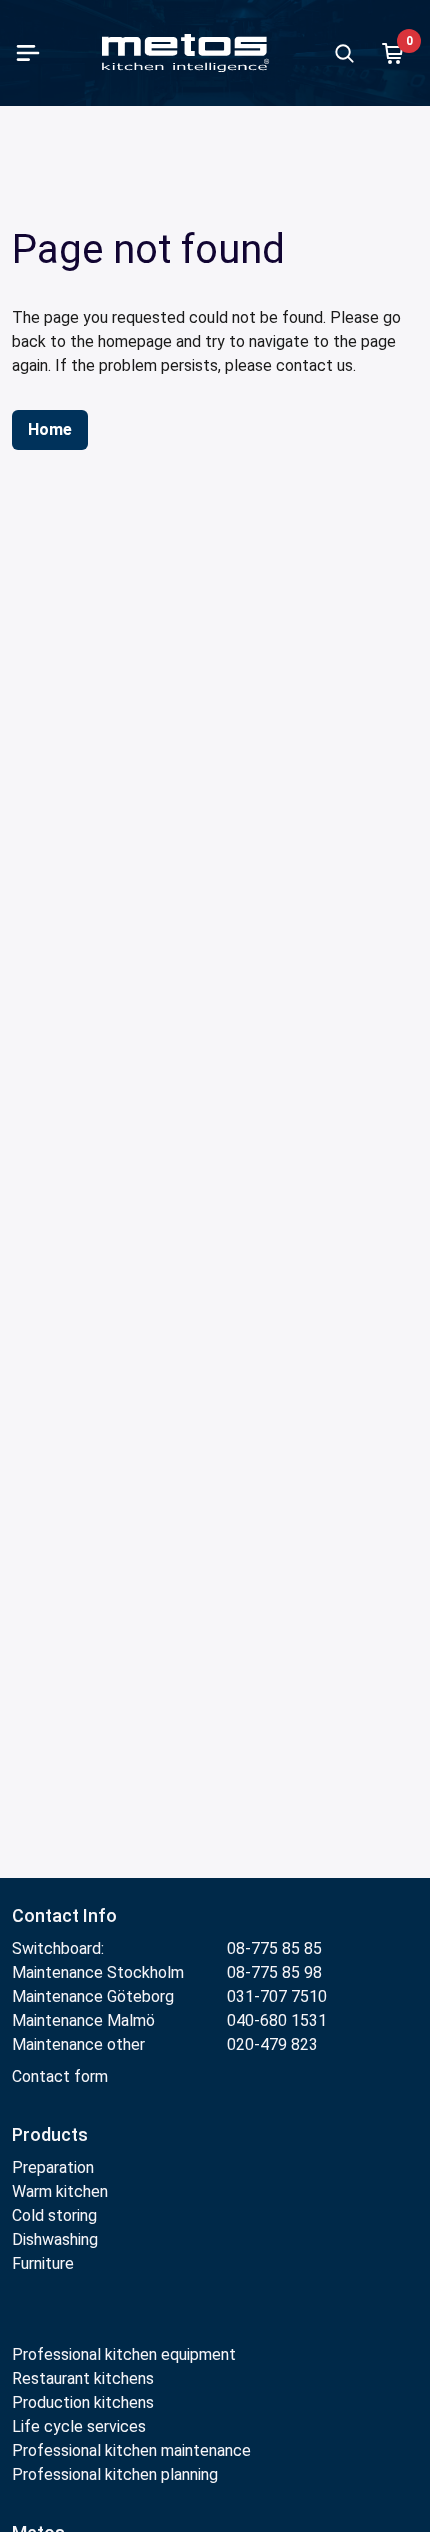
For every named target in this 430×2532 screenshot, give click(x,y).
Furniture (45, 2263)
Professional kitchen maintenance (131, 2450)
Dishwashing (55, 2239)
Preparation (53, 2167)
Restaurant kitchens (83, 2378)
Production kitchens (83, 2402)
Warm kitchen (62, 2191)
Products (50, 2134)
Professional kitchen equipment (124, 2354)
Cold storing (54, 2215)
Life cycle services (79, 2426)
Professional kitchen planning (115, 2474)
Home (50, 429)
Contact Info (64, 1915)
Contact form (60, 2076)
